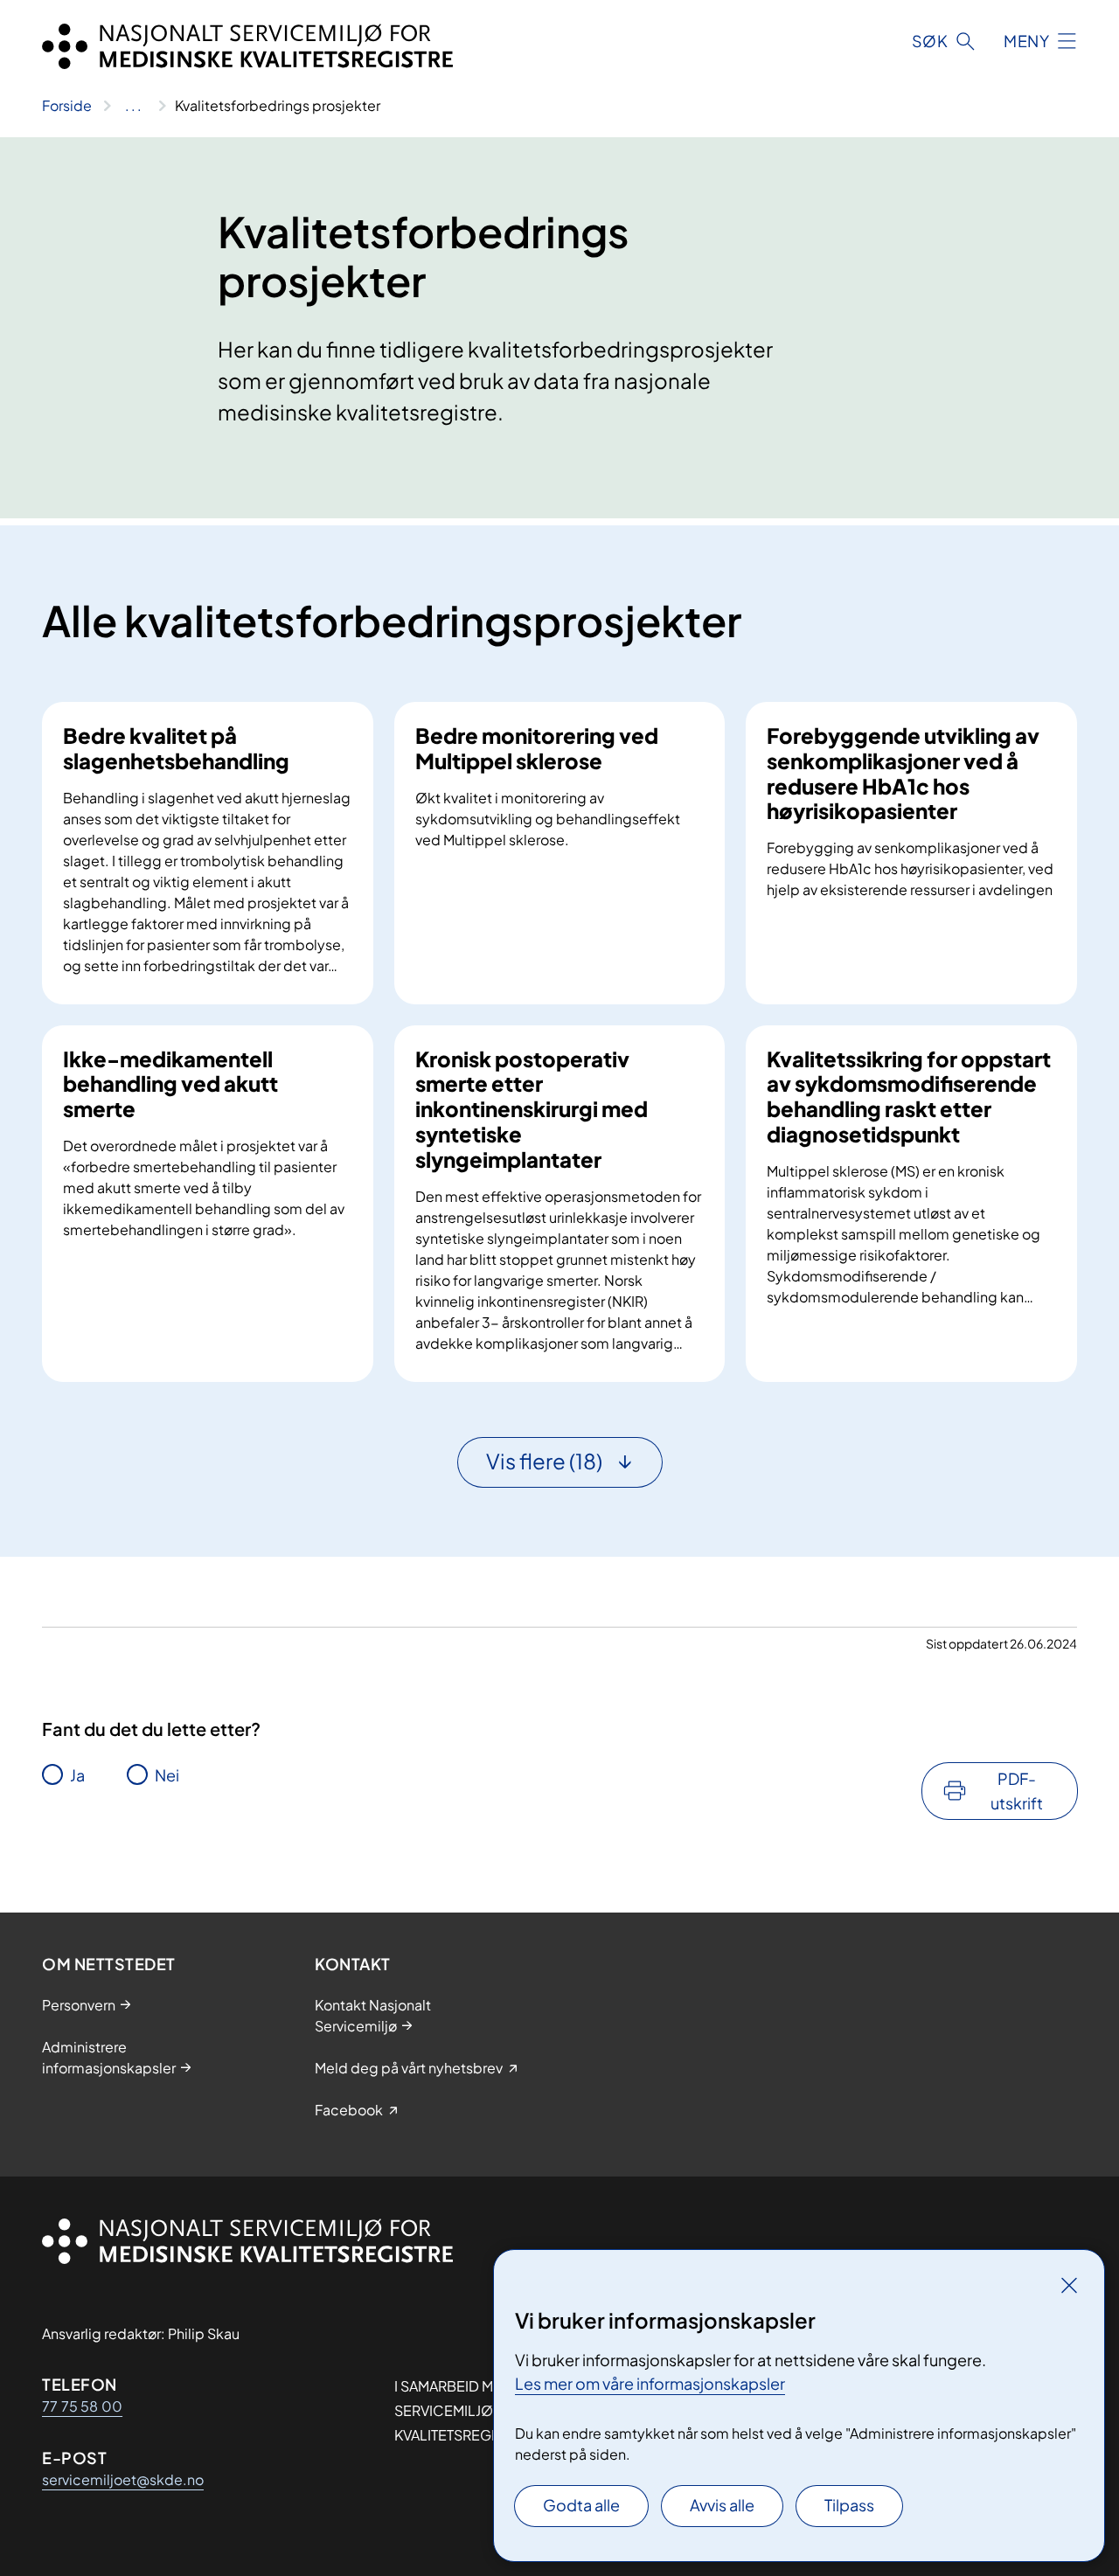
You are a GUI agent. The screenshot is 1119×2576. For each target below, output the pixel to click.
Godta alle (581, 2505)
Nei (167, 1775)
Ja (77, 1775)
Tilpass (849, 2505)
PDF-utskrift (1017, 1791)
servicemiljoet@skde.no (123, 2479)
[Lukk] (1069, 2285)
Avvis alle (722, 2505)
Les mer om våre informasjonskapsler (650, 2383)
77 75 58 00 (82, 2406)
